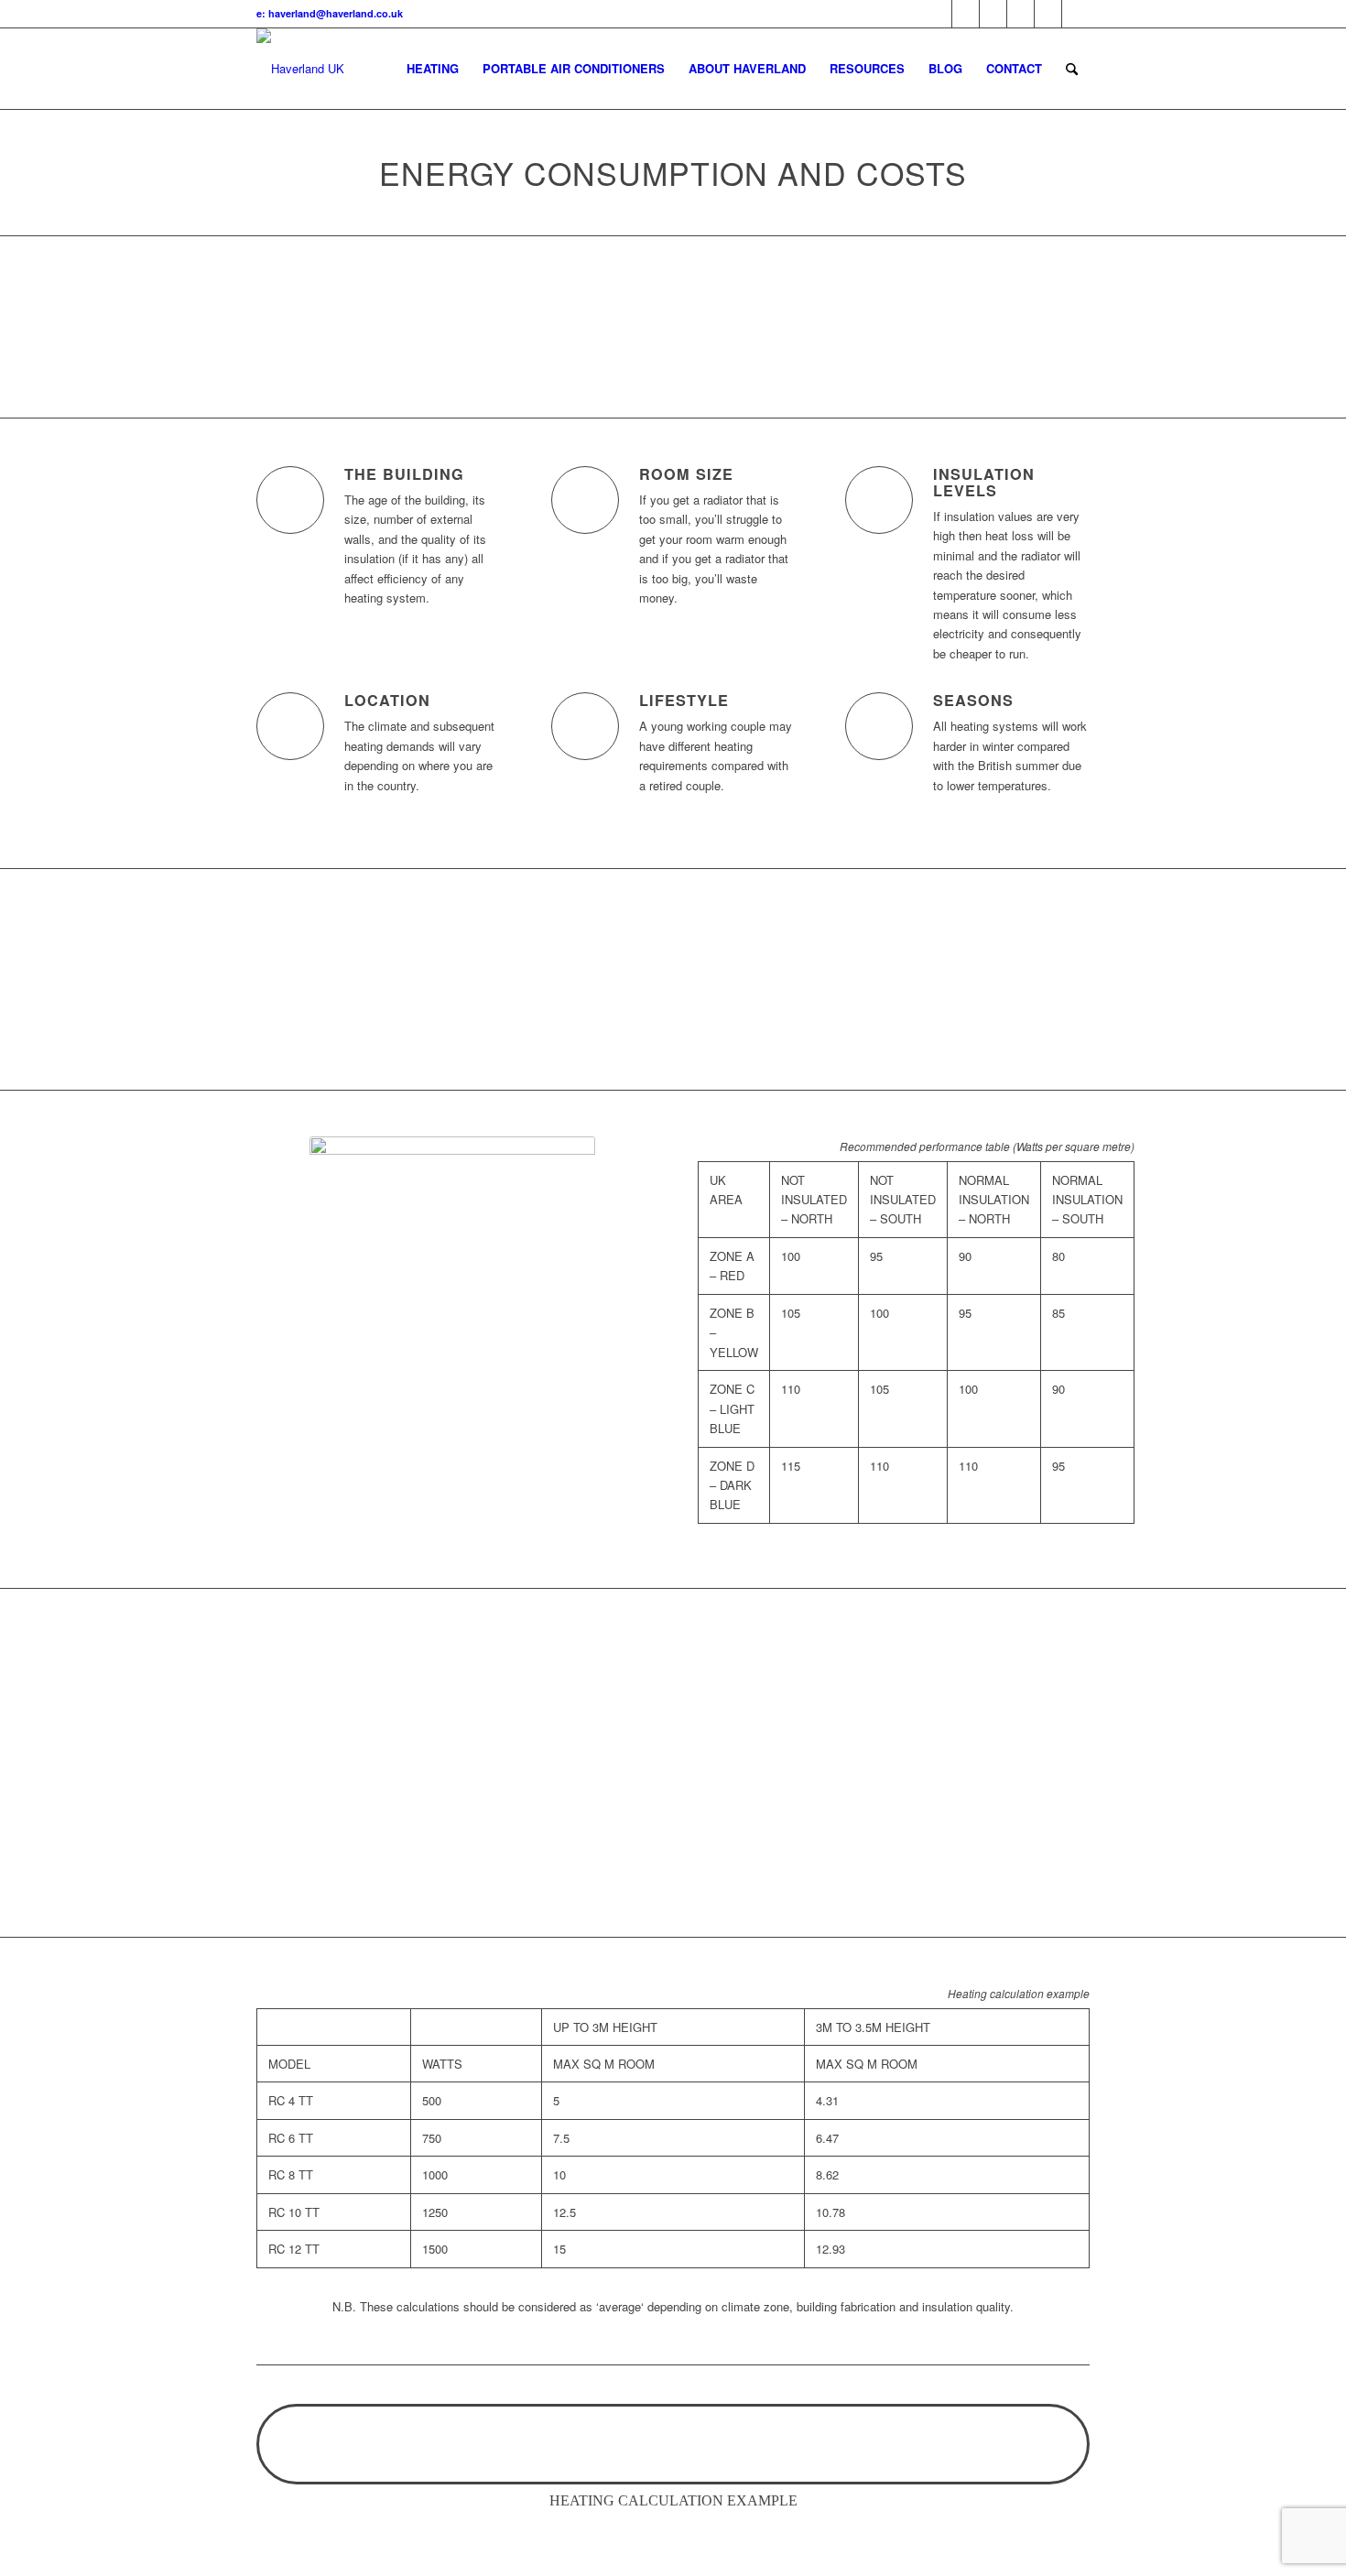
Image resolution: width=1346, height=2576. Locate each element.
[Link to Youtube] (993, 14)
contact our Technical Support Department (673, 1024)
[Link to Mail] (1048, 14)
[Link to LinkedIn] (1020, 14)
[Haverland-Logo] (300, 69)
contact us (972, 1674)
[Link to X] (938, 14)
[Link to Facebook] (966, 14)
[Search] (1072, 69)
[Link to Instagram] (1076, 14)
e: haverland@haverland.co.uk (330, 13)
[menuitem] (433, 69)
